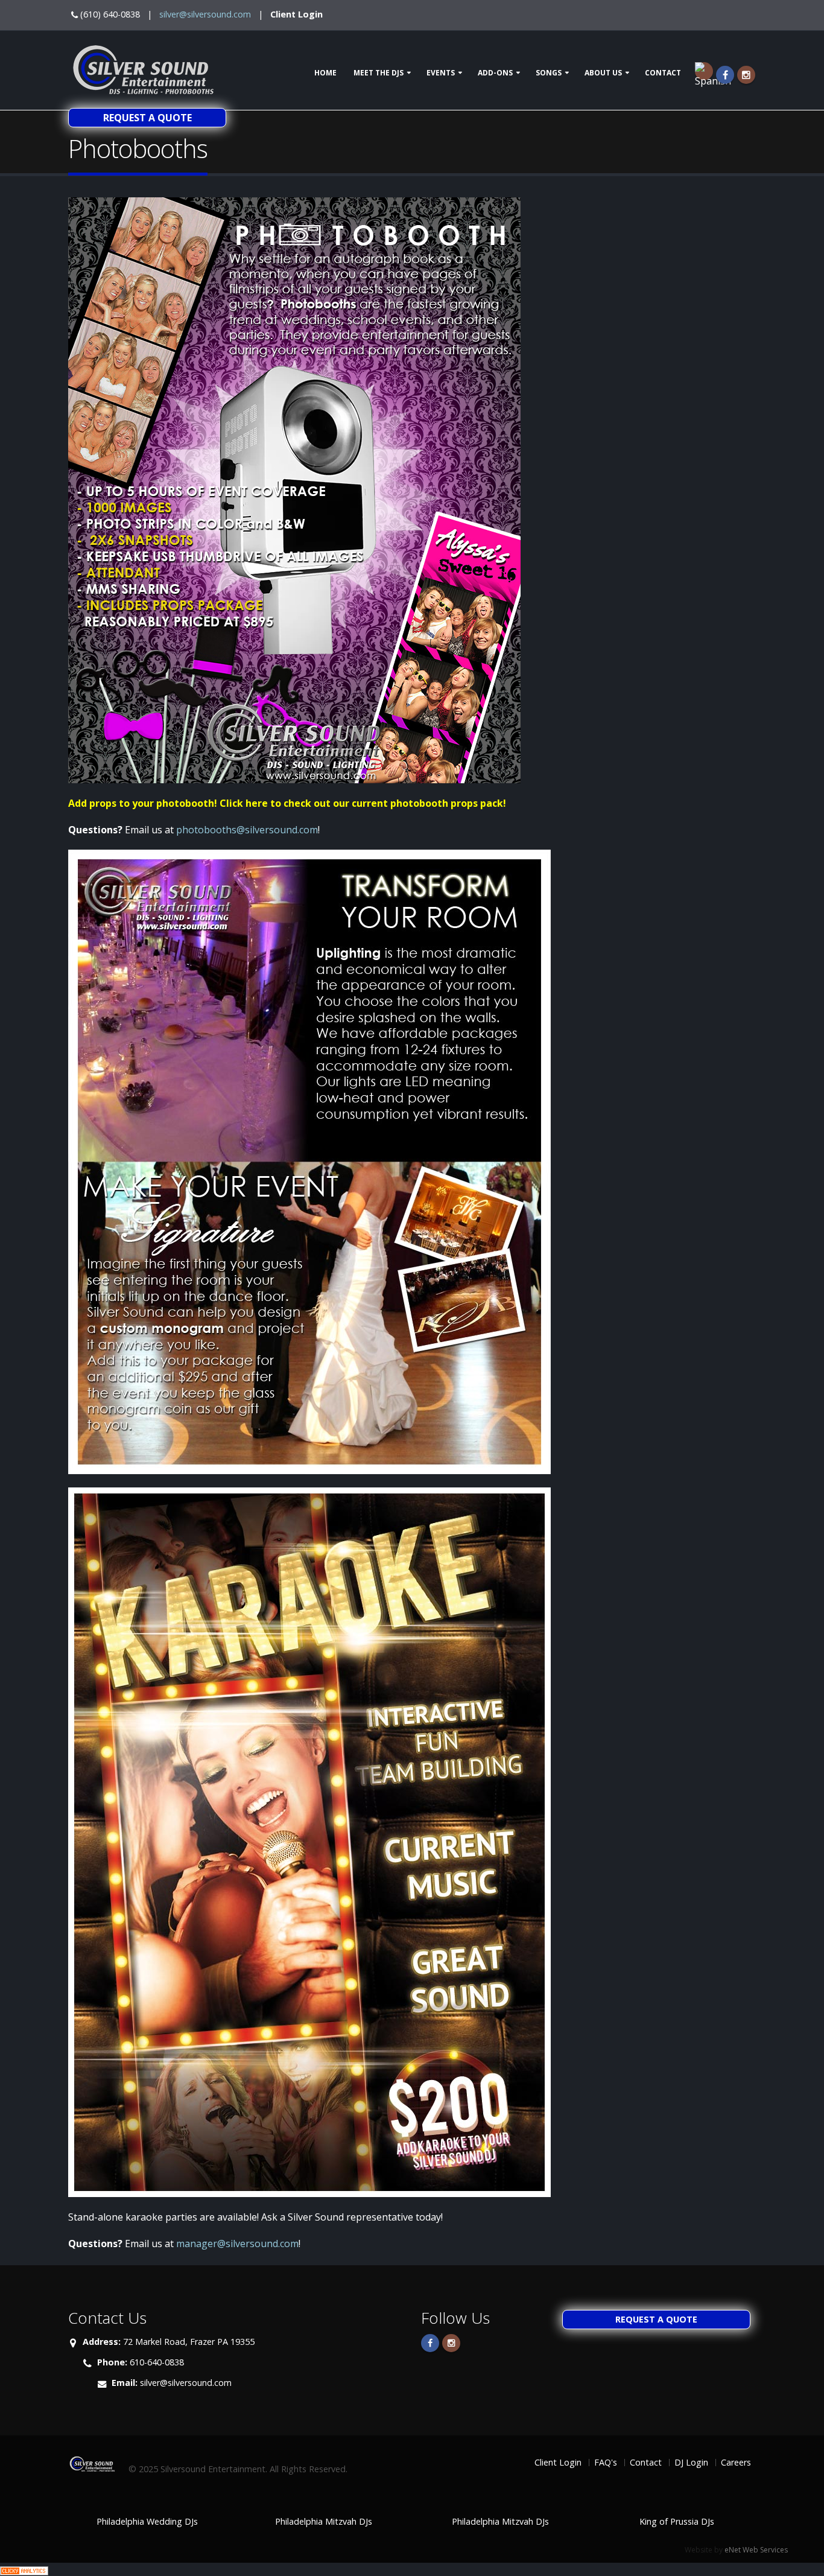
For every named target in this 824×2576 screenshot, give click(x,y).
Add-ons (495, 73)
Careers (736, 2462)
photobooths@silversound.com (247, 830)
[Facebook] (725, 75)
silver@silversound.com (205, 14)
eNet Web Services (756, 2550)
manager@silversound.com (237, 2244)
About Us (603, 73)
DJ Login (691, 2462)
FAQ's (606, 2462)
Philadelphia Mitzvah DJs (324, 2521)
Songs (549, 73)
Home (325, 73)
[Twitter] (451, 2343)
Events (441, 73)
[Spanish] (704, 71)
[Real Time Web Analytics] (24, 2569)
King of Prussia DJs (677, 2521)
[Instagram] (746, 75)
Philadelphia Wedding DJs (147, 2521)
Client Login (296, 14)
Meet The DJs (379, 73)
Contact (663, 73)
